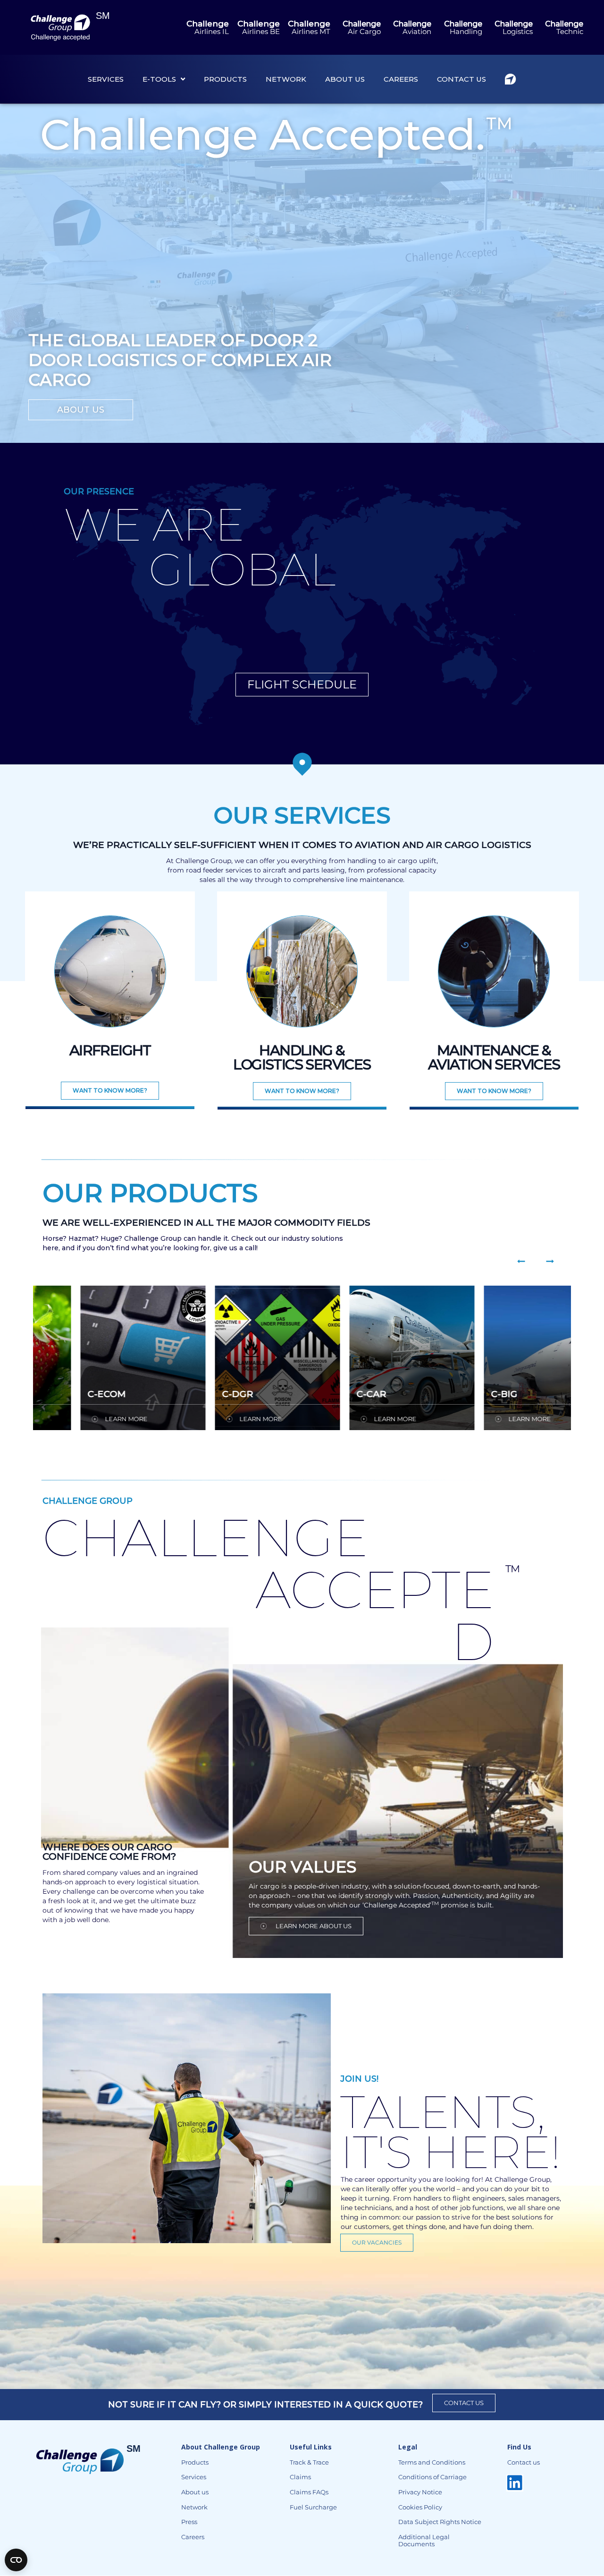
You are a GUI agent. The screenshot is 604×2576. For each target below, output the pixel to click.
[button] (521, 1261)
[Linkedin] (515, 2483)
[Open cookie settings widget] (16, 2560)
